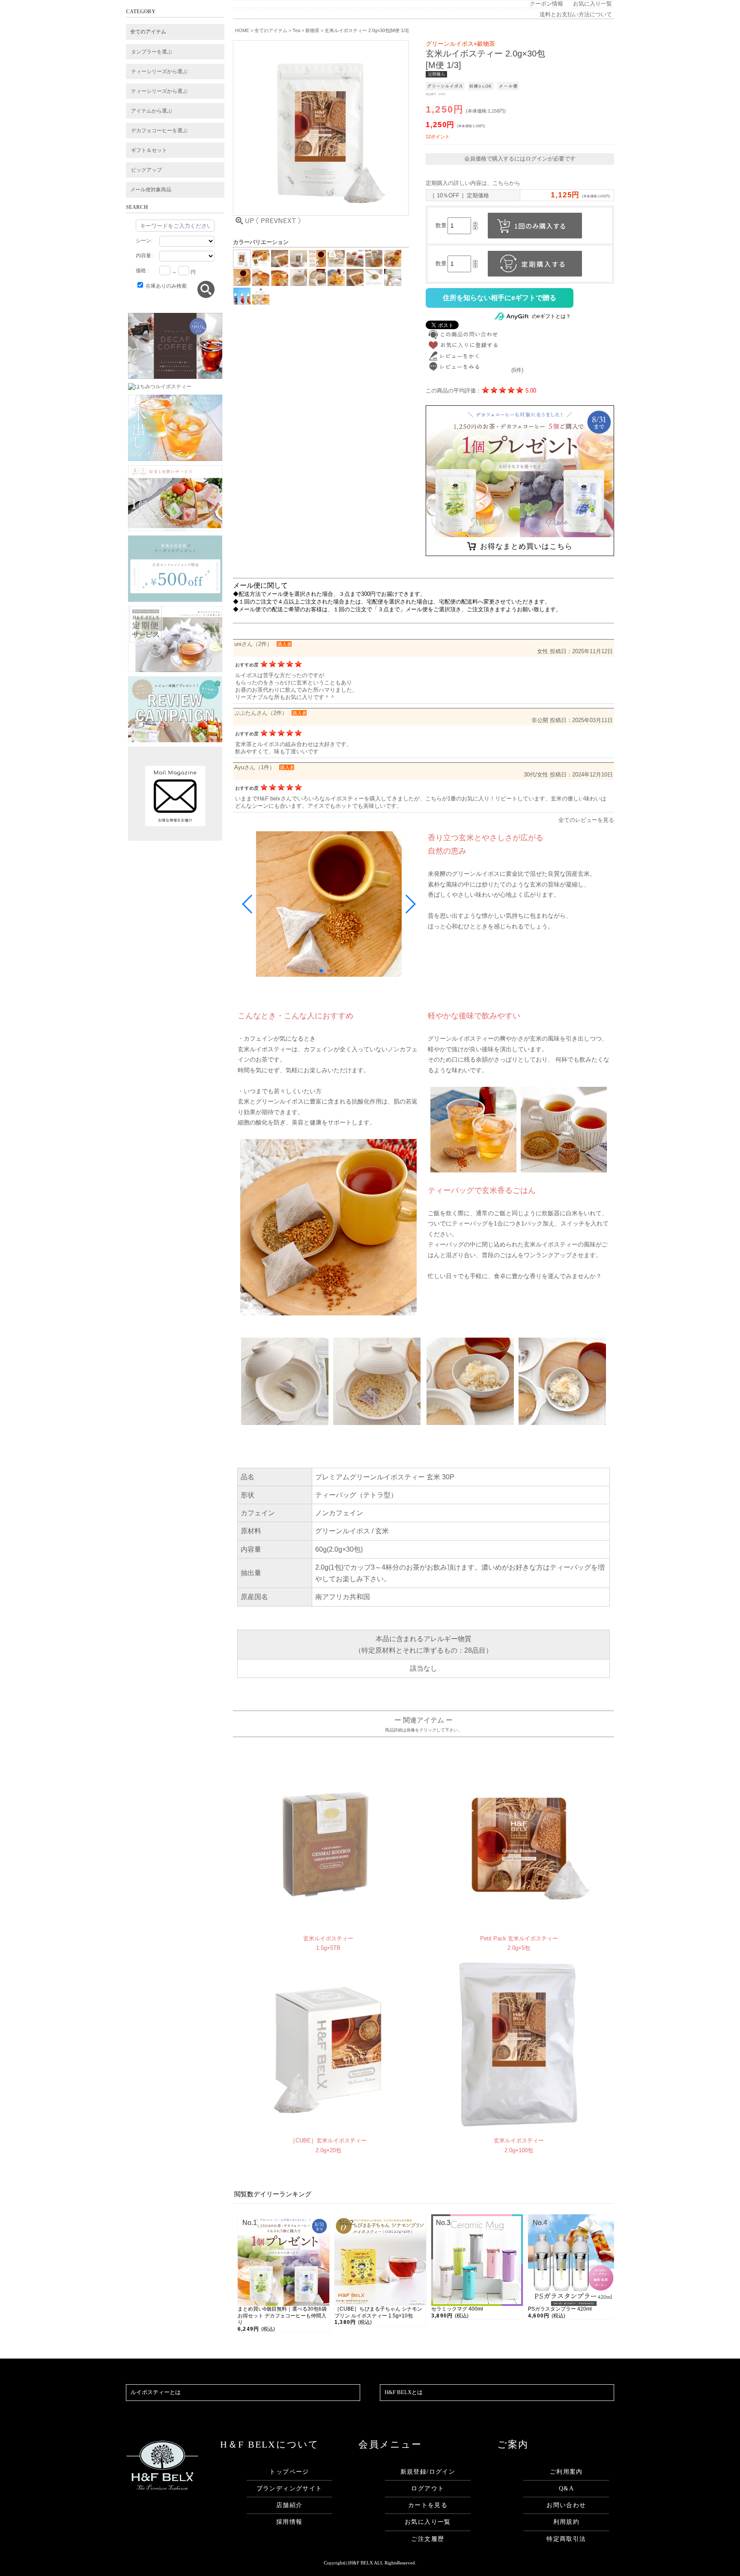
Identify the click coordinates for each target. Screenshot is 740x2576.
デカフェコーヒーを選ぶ (159, 131)
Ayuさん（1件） (255, 767)
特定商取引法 (566, 2539)
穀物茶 (312, 30)
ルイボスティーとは (156, 2392)
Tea (296, 30)
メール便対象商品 (151, 190)
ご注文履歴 (428, 2539)
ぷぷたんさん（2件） (261, 713)
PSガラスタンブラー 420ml (560, 2309)
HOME (242, 30)
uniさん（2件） (253, 644)
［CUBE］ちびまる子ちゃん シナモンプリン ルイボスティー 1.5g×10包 (378, 2312)
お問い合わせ (566, 2505)
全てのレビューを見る (586, 820)
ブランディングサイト (289, 2488)
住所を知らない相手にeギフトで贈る (500, 298)
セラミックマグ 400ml (457, 2309)
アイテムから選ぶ (152, 111)
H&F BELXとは (404, 2392)
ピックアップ (146, 170)
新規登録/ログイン (428, 2472)
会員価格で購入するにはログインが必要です (520, 159)
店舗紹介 (289, 2505)
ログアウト (428, 2488)
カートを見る (428, 2505)
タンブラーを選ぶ (152, 52)
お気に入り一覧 (592, 4)
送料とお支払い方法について (576, 15)
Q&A (566, 2488)
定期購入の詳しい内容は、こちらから (473, 183)
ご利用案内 (566, 2472)
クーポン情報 (546, 4)
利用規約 (567, 2522)
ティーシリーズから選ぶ (159, 71)
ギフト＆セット (149, 150)
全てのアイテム (148, 32)
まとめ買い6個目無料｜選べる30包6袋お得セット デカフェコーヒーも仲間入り (282, 2316)
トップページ (289, 2472)
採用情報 (289, 2522)
